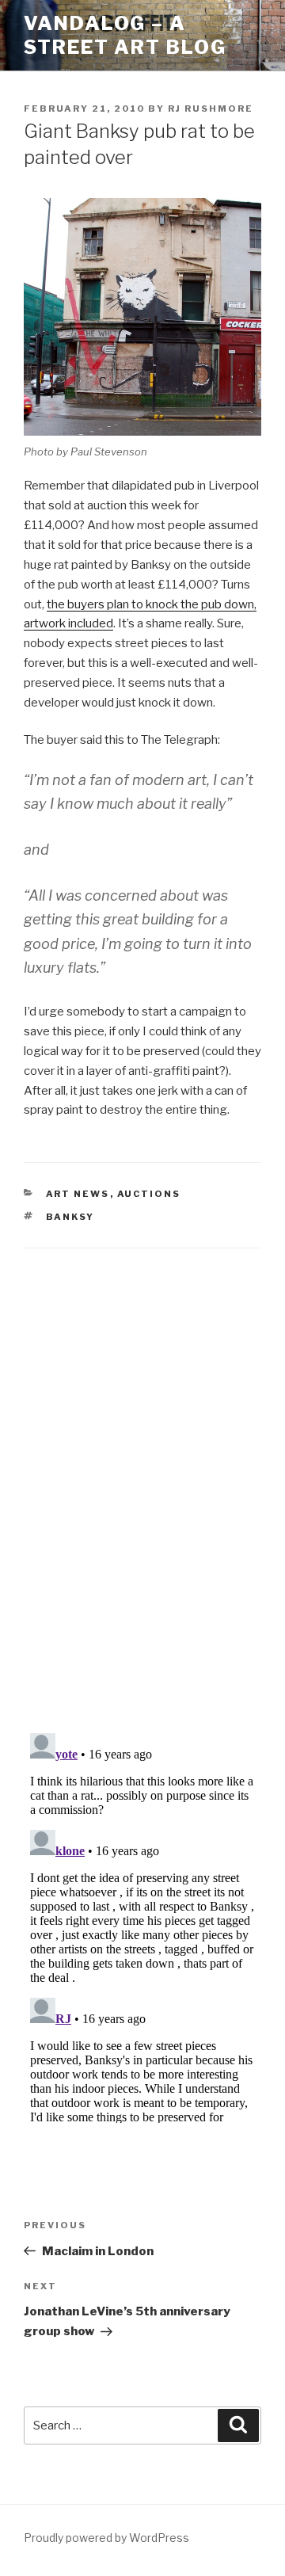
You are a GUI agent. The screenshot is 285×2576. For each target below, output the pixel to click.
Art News (78, 1194)
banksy (70, 1217)
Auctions (149, 1194)
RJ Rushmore (211, 109)
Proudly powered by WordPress (106, 2538)
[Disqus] (142, 1471)
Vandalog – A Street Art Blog (125, 35)
